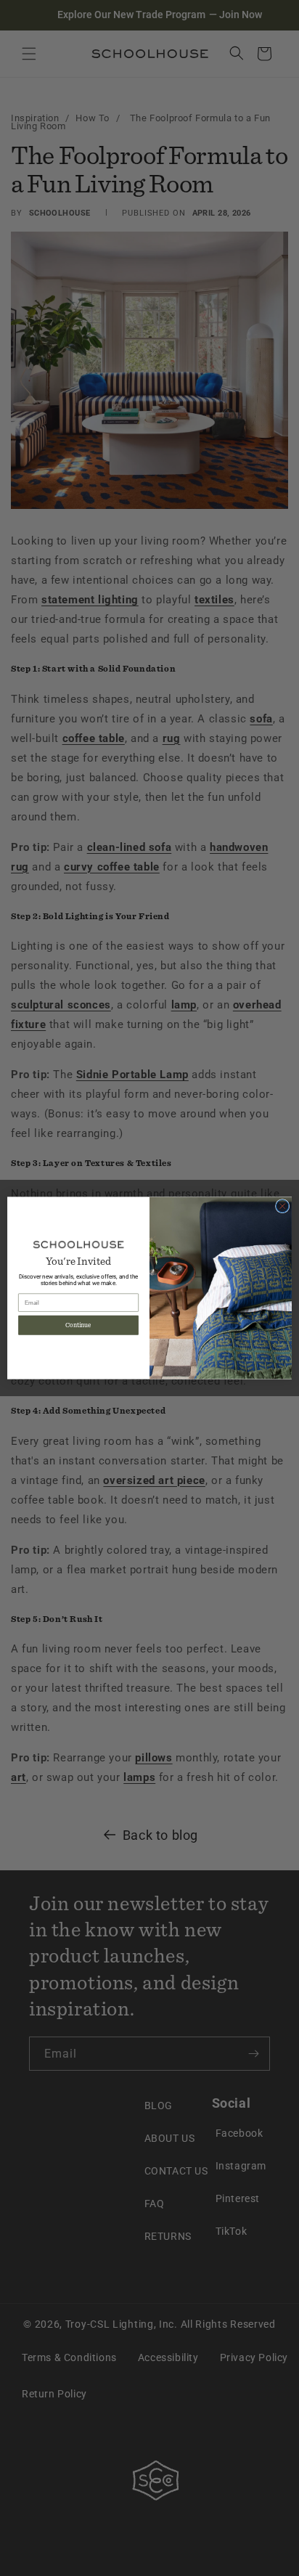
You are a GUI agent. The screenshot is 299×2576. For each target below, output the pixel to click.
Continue (78, 1325)
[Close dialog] (282, 1206)
